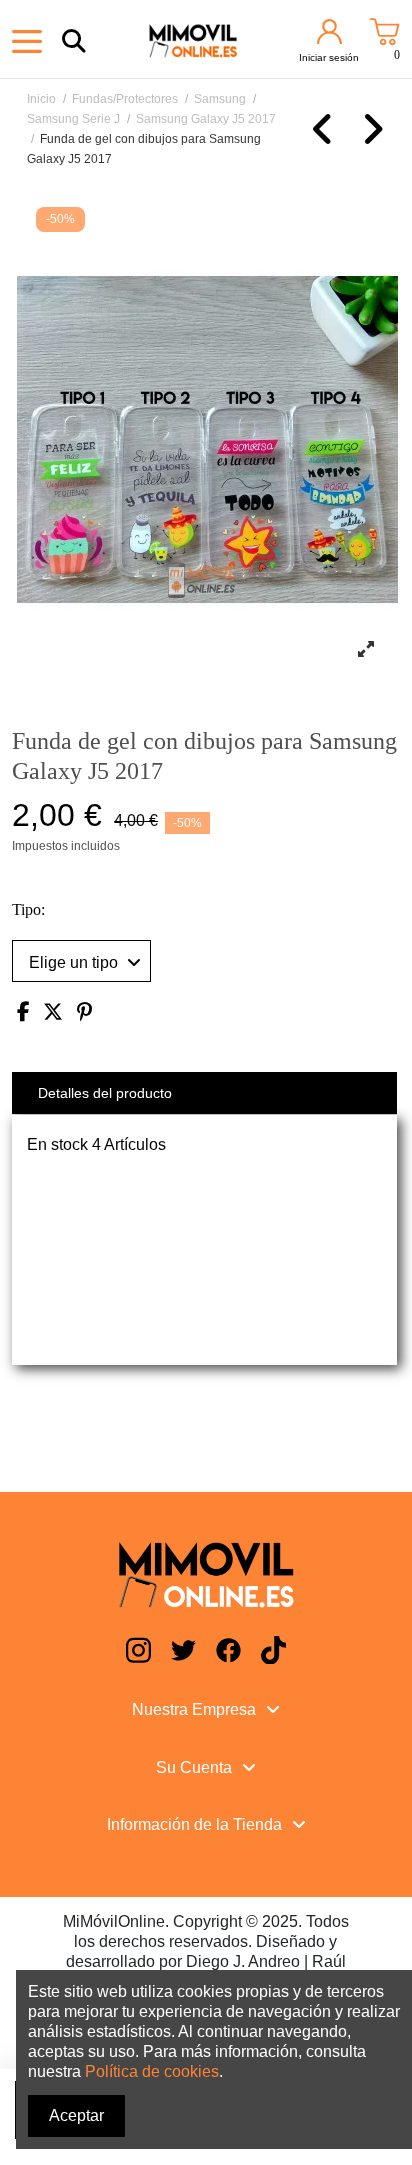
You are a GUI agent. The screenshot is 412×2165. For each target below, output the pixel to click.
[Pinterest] (84, 1013)
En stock (57, 1144)
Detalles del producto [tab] (105, 1093)
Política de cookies (152, 2071)
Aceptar (76, 2115)
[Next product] (372, 138)
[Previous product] (325, 138)
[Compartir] (23, 1013)
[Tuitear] (53, 1013)
